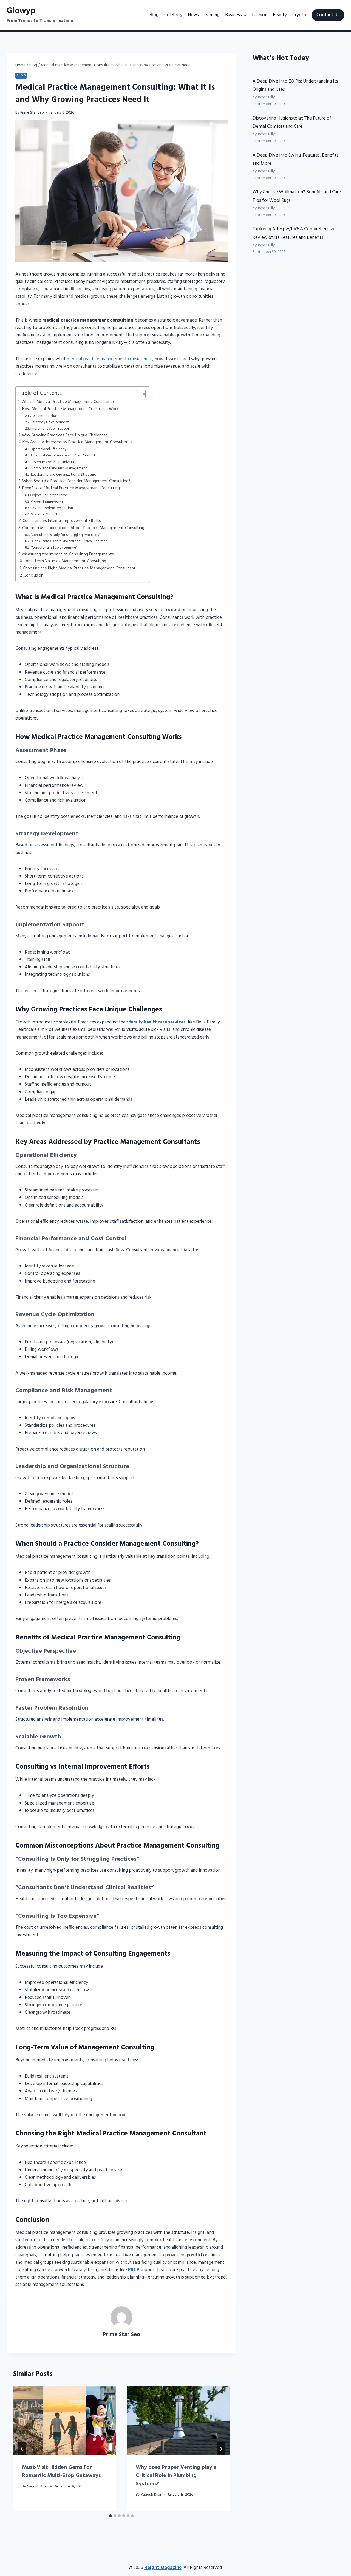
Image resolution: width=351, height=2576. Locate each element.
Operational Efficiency (48, 449)
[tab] (111, 2516)
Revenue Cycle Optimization (54, 462)
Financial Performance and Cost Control (63, 456)
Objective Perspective (49, 495)
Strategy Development (50, 422)
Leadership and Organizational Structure (64, 475)
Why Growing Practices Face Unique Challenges (65, 435)
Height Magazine (163, 2568)
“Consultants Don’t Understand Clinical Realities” (70, 541)
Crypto (299, 15)
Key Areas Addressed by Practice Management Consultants (77, 442)
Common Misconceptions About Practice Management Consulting (83, 528)
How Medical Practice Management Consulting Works (71, 409)
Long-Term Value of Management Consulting (65, 561)
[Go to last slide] (22, 2449)
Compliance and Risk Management (59, 469)
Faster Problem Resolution (52, 508)
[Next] (221, 2449)
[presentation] (65, 2421)
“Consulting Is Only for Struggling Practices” (65, 535)
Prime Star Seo (32, 113)
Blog (154, 15)
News (193, 15)
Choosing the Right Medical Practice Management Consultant (79, 568)
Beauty (280, 15)
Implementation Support (51, 429)
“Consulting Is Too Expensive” (54, 548)
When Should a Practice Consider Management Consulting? (76, 481)
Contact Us (328, 15)
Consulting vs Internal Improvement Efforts (62, 521)
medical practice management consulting (107, 359)
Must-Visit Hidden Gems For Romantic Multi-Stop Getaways (61, 2472)
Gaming (212, 15)
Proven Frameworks (47, 502)
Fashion (260, 15)
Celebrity (173, 15)
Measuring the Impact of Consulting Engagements (68, 554)
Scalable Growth (45, 515)
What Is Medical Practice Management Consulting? (68, 402)
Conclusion (33, 575)
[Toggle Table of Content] (138, 394)
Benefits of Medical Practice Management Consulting (71, 488)
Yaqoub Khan (38, 2486)
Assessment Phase (45, 416)
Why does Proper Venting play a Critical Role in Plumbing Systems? (176, 2476)
